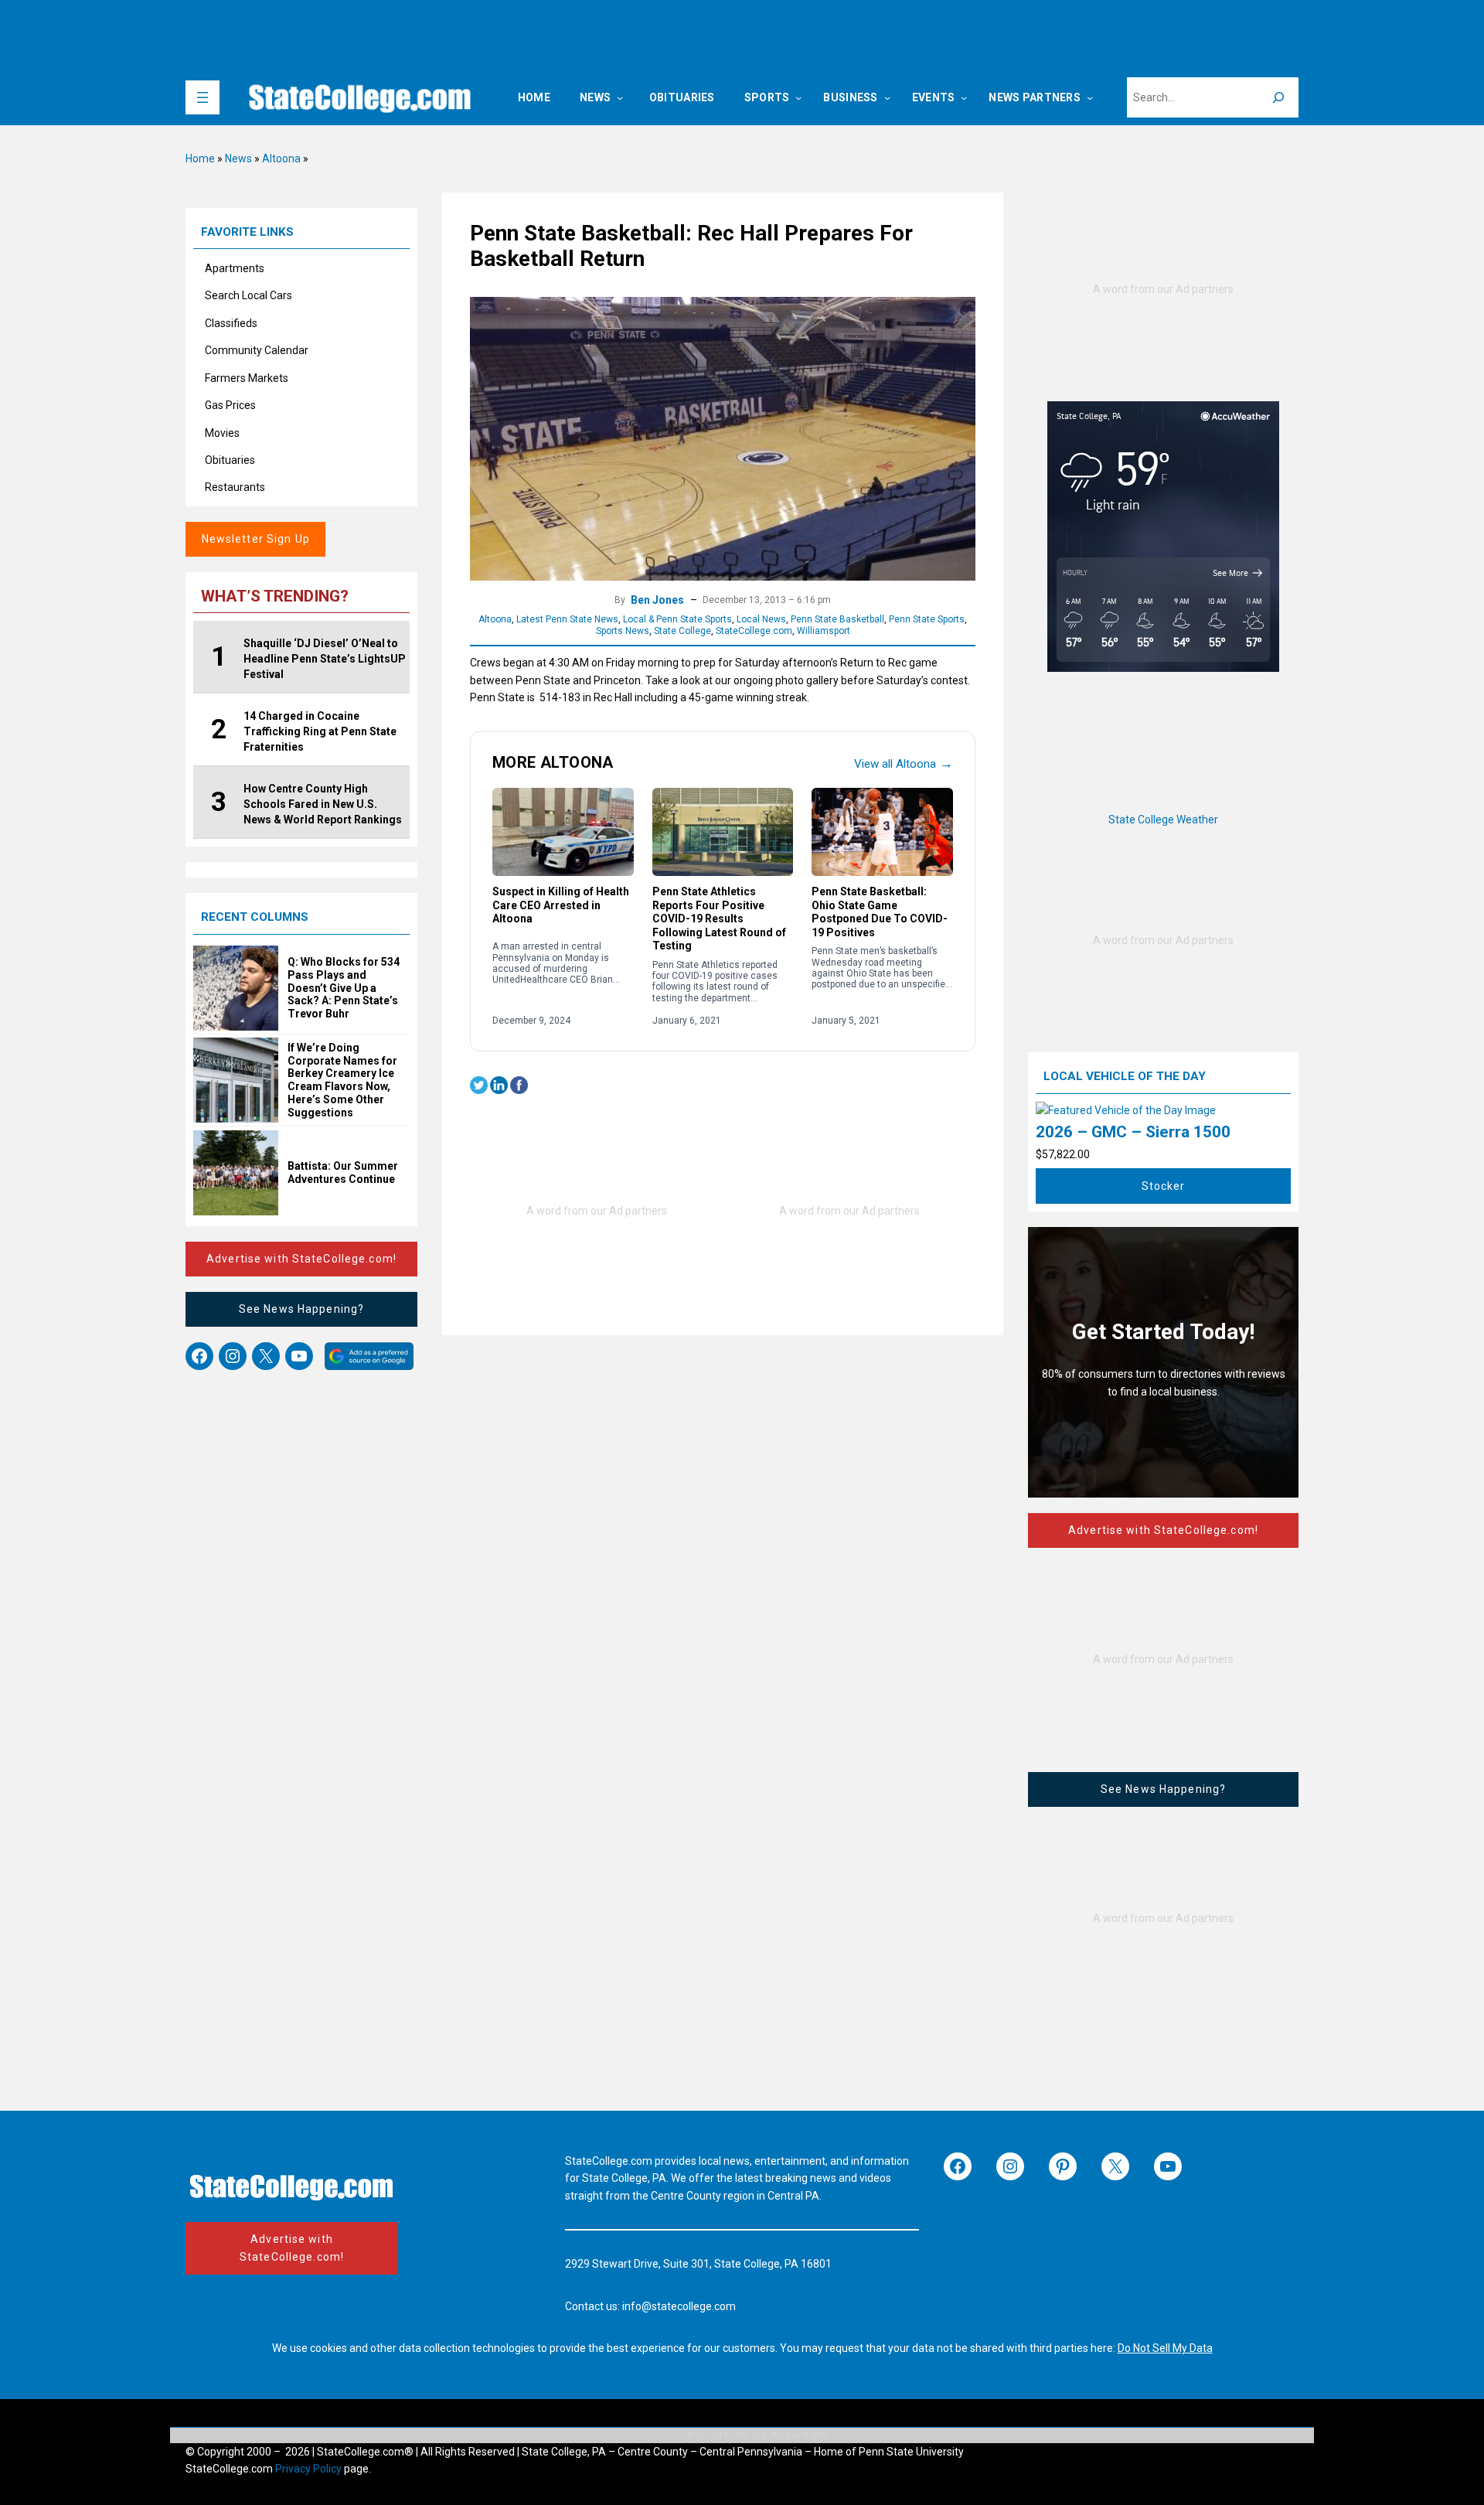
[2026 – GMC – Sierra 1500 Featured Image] (1126, 1110)
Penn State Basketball (837, 619)
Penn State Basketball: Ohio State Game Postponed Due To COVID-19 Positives (880, 912)
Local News (761, 619)
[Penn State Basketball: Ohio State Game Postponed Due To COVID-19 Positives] (882, 832)
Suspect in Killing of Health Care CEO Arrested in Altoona (561, 905)
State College (682, 631)
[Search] (1278, 97)
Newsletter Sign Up (256, 539)
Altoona (281, 158)
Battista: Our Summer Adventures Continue (343, 1172)
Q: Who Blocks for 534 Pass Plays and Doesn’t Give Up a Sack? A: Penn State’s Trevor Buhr (344, 988)
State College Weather (1163, 820)
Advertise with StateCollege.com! (301, 1259)
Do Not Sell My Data (1165, 2348)
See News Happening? (301, 1309)
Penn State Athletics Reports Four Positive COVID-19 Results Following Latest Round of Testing (719, 918)
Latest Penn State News (567, 619)
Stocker (1164, 1186)
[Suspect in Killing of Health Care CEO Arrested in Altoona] (563, 832)
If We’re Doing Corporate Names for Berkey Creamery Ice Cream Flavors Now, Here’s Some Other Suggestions (342, 1080)
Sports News (623, 631)
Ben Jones (657, 600)
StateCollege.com (754, 631)
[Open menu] (203, 97)
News (238, 158)
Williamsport (824, 631)
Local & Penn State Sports (677, 619)
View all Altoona (904, 763)
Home (200, 158)
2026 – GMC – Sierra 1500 (1133, 1132)
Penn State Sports (927, 619)
